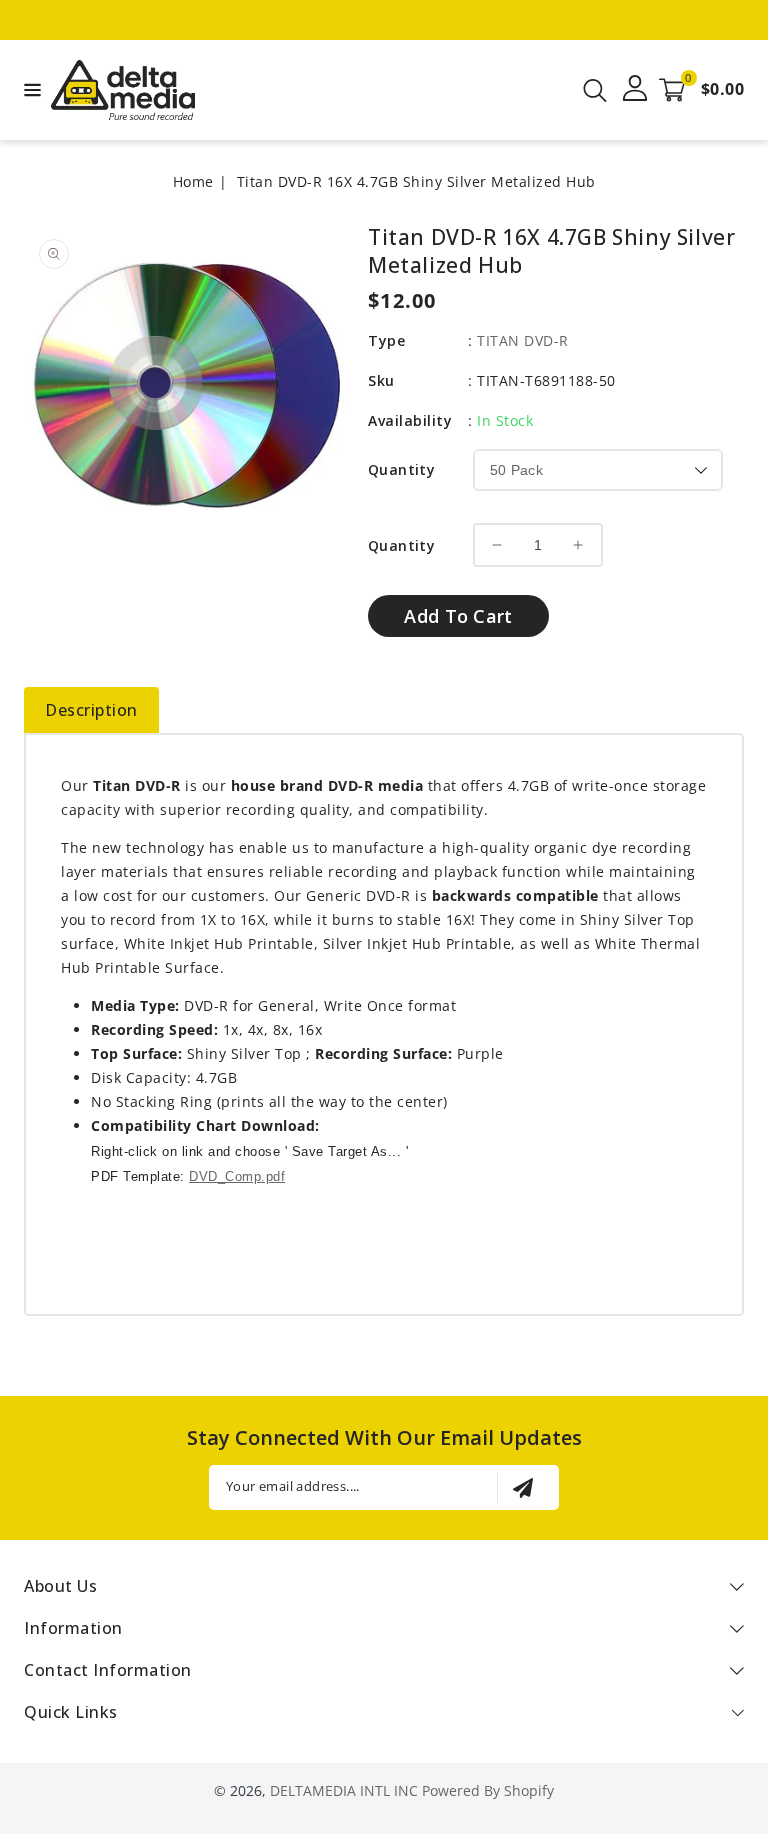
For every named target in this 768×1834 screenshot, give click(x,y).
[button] (30, 88)
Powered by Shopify (488, 1790)
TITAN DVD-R (523, 340)
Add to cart (458, 616)
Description (91, 710)
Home (193, 181)
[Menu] (30, 90)
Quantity (401, 469)
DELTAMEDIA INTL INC (344, 1790)
